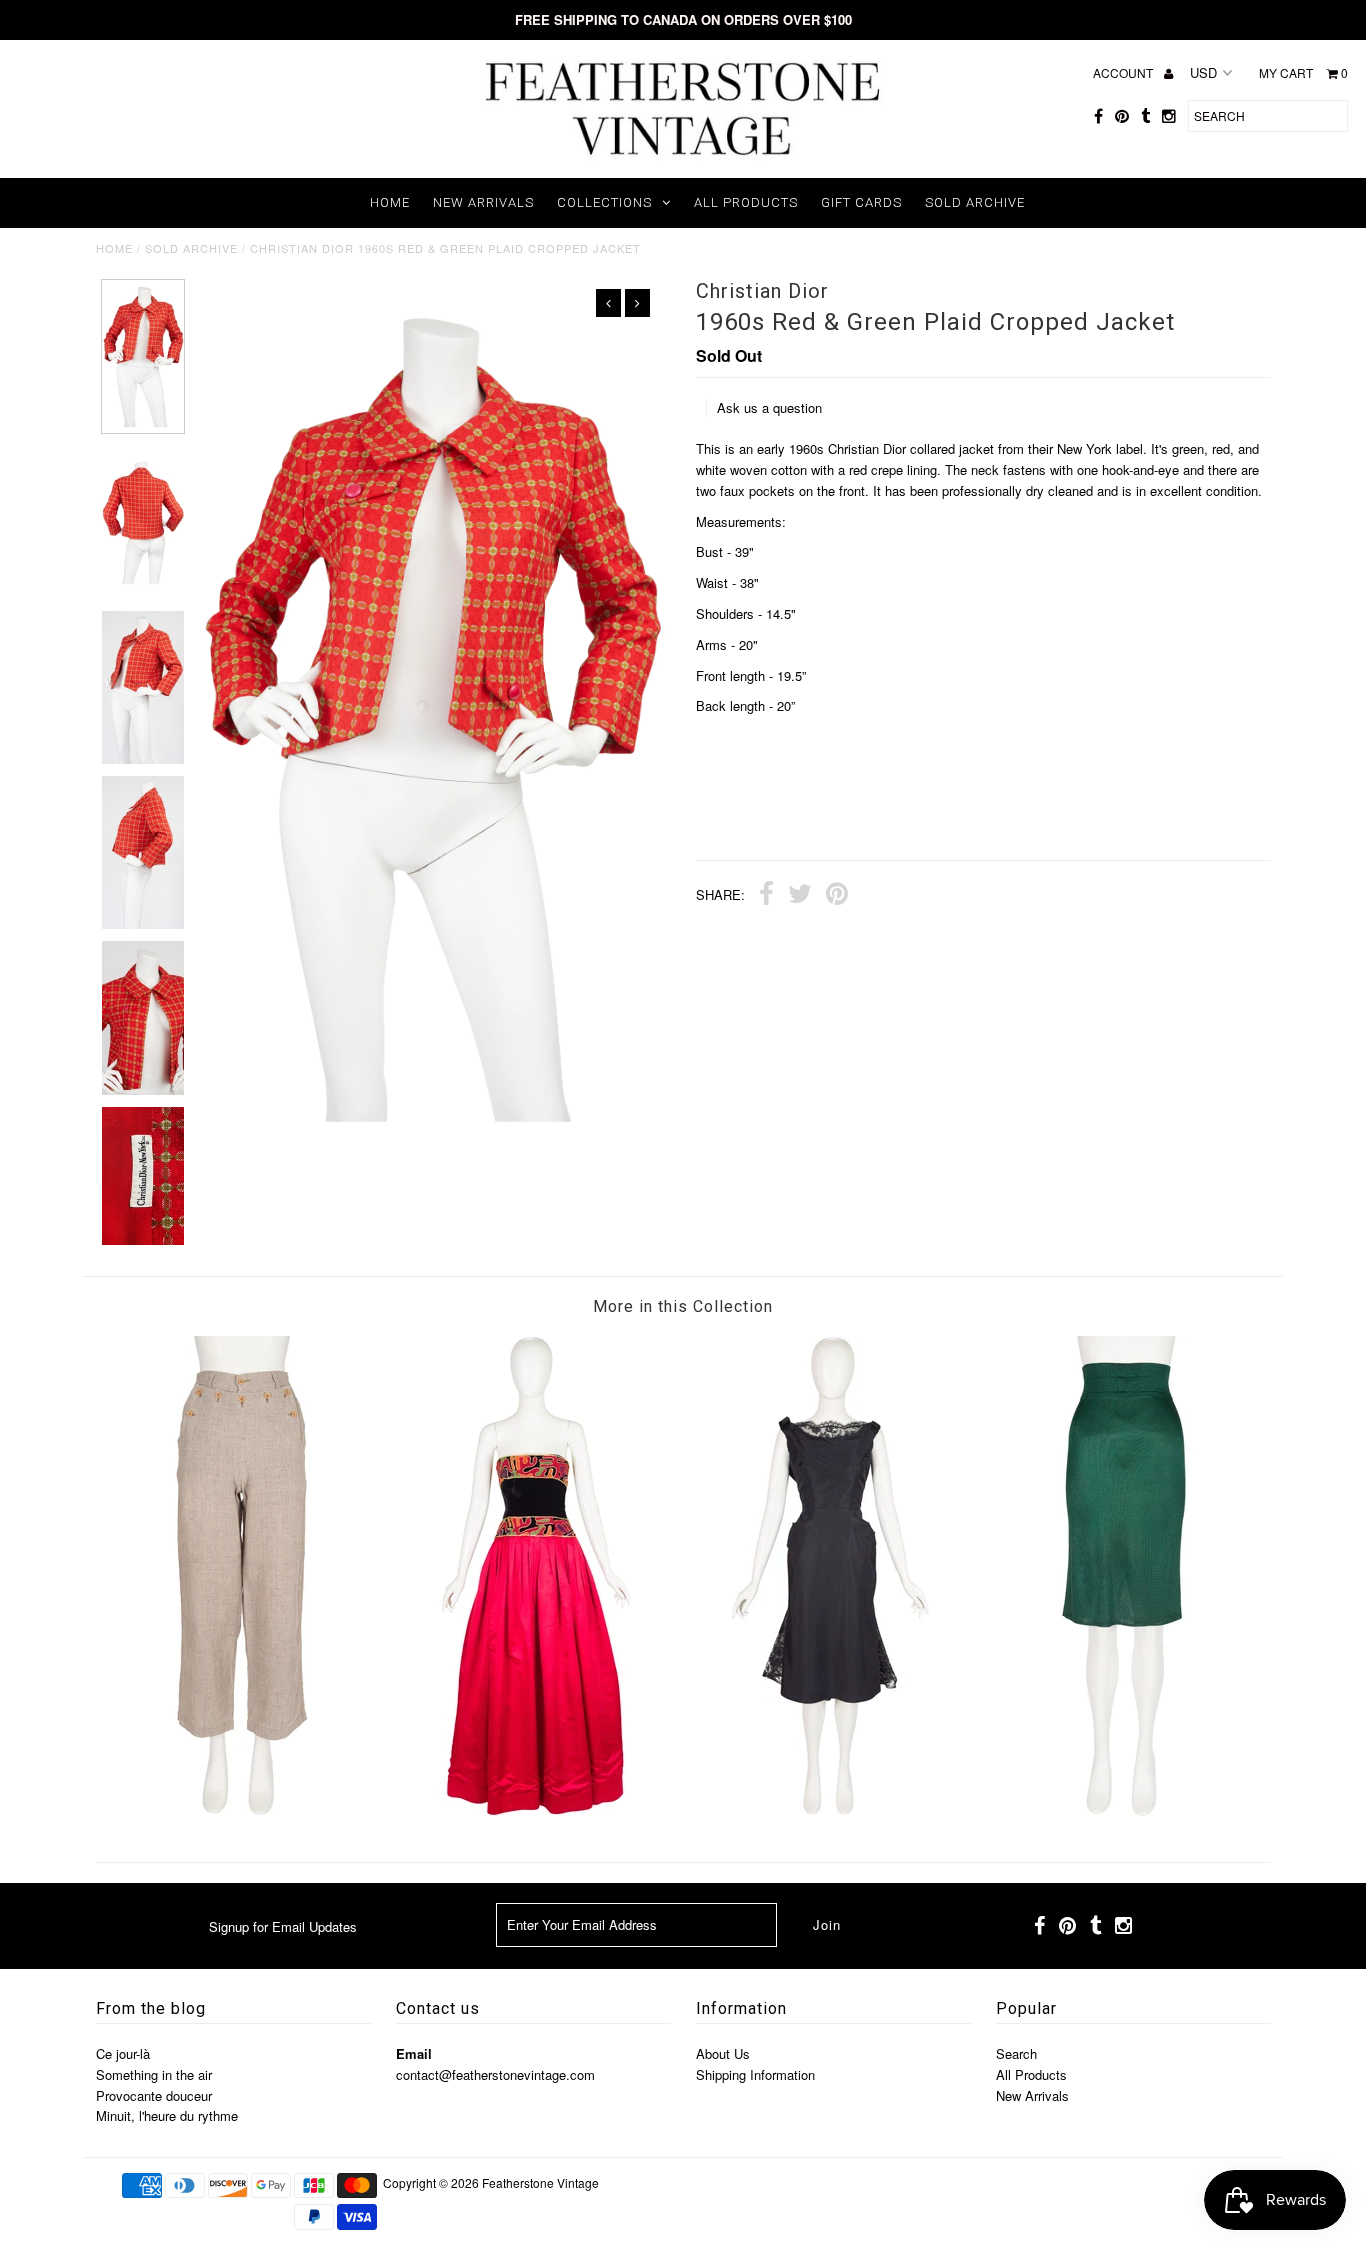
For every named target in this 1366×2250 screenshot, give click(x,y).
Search (1016, 2053)
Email (414, 2053)
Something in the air (154, 2074)
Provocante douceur (154, 2095)
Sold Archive (975, 202)
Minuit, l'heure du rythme (167, 2115)
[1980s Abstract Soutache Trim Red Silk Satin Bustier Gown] (536, 1810)
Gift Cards (861, 202)
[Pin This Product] (837, 896)
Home (390, 202)
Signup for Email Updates (283, 1926)
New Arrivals (483, 202)
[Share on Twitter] (800, 896)
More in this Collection (683, 1306)
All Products (746, 202)
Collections (604, 202)
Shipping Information (755, 2074)
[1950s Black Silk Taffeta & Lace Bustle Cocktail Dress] (830, 1810)
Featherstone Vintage (540, 2182)
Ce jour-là (123, 2053)
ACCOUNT (1124, 72)
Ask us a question (769, 407)
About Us (723, 2053)
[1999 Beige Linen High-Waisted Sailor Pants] (242, 1810)
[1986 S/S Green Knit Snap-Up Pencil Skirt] (1124, 1810)
